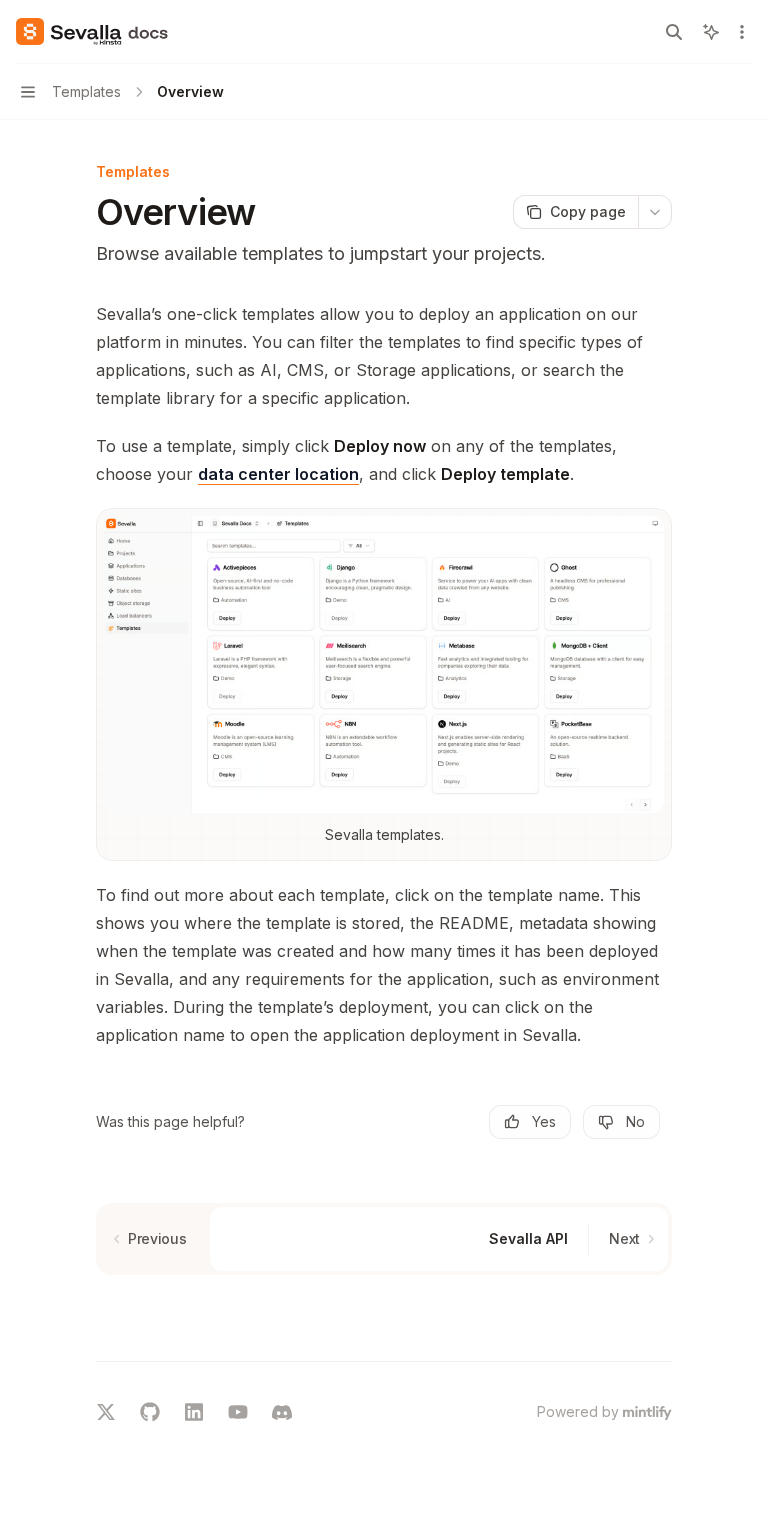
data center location (278, 474)
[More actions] (742, 32)
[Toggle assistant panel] (711, 32)
